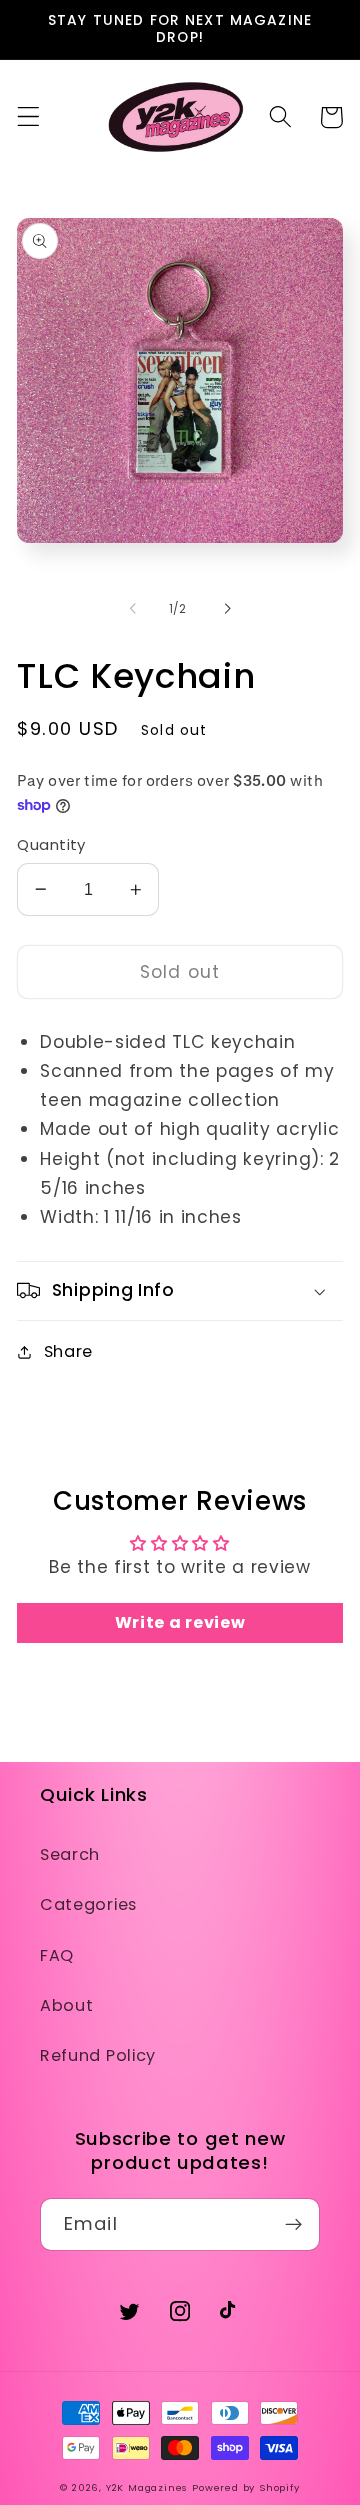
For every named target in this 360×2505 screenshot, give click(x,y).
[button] (28, 117)
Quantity (51, 844)
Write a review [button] (180, 1622)
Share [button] (68, 1351)
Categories (88, 1904)
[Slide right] (227, 609)
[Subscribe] (293, 2225)
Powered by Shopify (246, 2487)
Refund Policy (98, 2055)
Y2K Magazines (147, 2487)
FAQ (57, 1955)
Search (70, 1854)
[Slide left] (133, 609)
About (66, 2005)
